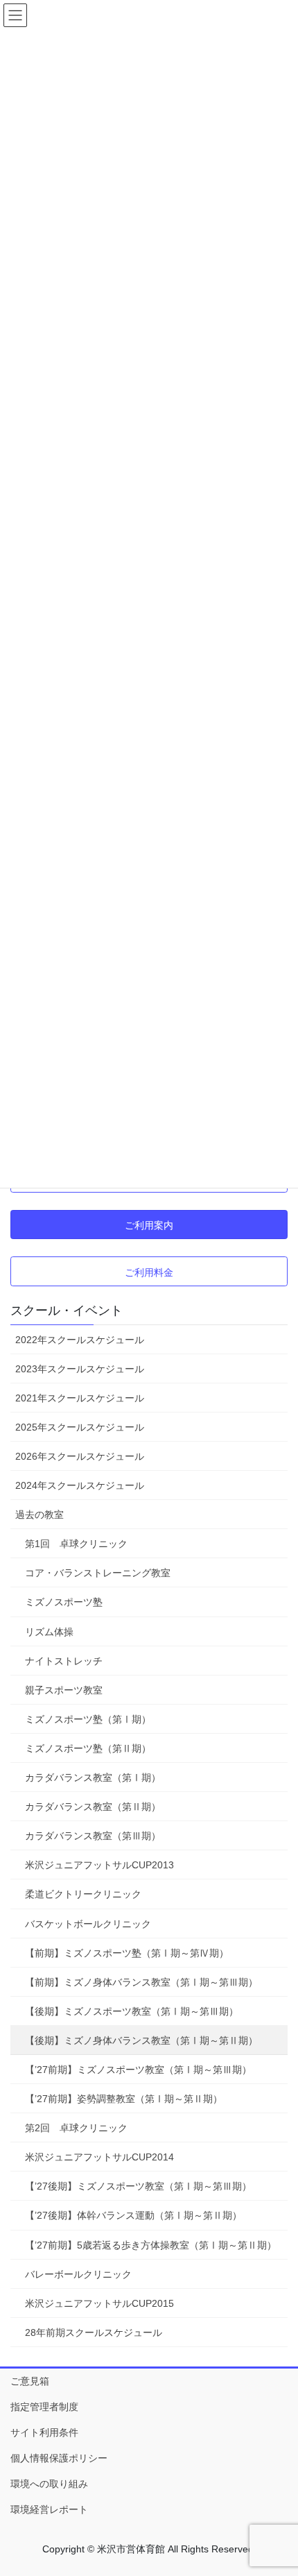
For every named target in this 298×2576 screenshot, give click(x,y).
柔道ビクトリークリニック (83, 1894)
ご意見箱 (30, 2381)
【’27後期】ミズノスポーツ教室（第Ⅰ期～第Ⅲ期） (138, 2186)
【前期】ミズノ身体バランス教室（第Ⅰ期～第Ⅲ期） (141, 1982)
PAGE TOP (277, 2487)
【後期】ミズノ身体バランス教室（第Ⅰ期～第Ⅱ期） (141, 2040)
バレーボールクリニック (78, 2274)
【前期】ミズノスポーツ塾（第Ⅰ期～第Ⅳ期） (127, 1953)
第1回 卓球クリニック (76, 1544)
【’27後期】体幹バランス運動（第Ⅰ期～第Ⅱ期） (133, 2215)
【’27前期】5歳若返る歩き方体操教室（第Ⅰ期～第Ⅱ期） (151, 2245)
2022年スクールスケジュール (80, 1340)
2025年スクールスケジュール (80, 1427)
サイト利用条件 (44, 2432)
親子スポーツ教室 (64, 1690)
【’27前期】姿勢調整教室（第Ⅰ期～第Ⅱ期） (124, 2099)
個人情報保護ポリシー (59, 2458)
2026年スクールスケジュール (80, 1456)
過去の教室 (40, 1515)
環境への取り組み (49, 2484)
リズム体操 (49, 1632)
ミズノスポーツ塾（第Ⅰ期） (88, 1719)
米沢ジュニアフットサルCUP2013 (99, 1865)
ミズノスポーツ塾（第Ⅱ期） (88, 1748)
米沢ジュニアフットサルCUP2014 (99, 2157)
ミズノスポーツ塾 (64, 1602)
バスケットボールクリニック (88, 1924)
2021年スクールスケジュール (80, 1398)
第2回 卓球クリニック (76, 2128)
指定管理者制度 (44, 2407)
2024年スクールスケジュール (80, 1485)
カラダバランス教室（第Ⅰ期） (93, 1777)
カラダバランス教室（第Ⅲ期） (93, 1836)
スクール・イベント (67, 1311)
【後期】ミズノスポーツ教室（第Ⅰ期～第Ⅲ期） (132, 2011)
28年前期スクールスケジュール (94, 2332)
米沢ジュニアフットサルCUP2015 (99, 2303)
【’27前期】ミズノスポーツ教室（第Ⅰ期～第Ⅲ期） (138, 2070)
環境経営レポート (49, 2509)
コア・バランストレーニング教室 (98, 1573)
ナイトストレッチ (64, 1661)
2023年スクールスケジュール (80, 1369)
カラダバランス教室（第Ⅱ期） (93, 1807)
